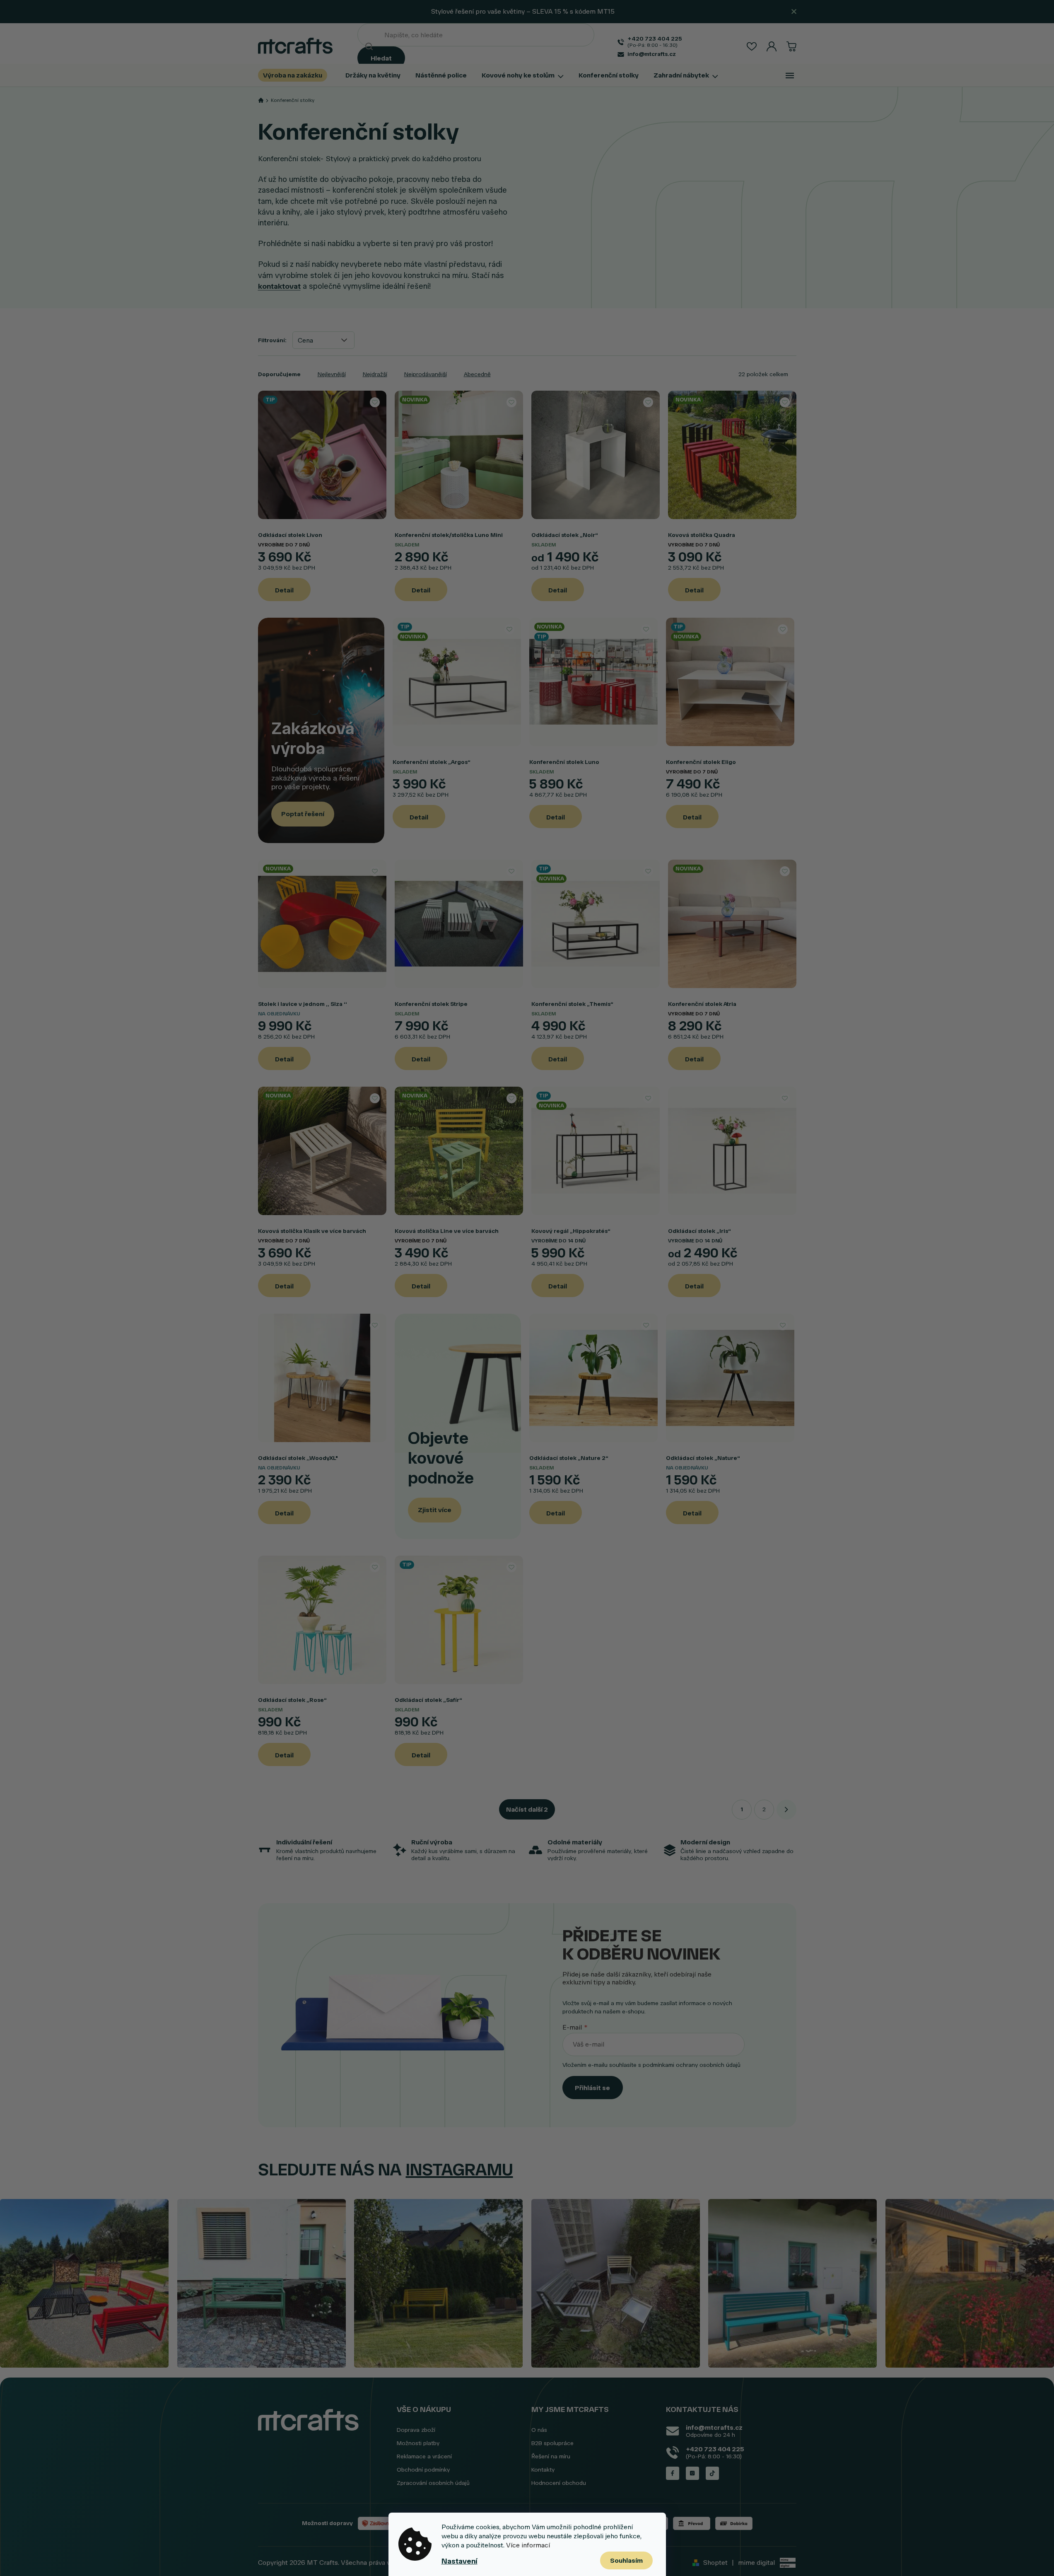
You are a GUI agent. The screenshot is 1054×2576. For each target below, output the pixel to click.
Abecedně (477, 374)
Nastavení (459, 2561)
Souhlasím (626, 2560)
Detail (284, 590)
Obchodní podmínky (423, 2470)
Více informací (528, 2545)
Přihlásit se (592, 2088)
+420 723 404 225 (715, 2449)
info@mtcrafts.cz (714, 2427)
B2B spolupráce (552, 2443)
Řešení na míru (551, 2456)
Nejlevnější (332, 374)
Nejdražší (375, 374)
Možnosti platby (418, 2443)
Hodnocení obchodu (559, 2483)
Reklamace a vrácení (424, 2456)
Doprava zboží (416, 2430)
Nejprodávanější (426, 374)
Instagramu (459, 2170)
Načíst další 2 (527, 1809)
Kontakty (543, 2470)
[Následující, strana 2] (786, 1810)
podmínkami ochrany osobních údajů (692, 2065)
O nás (539, 2430)
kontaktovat (279, 286)
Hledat (381, 58)
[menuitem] (296, 75)
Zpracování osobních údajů (433, 2483)
